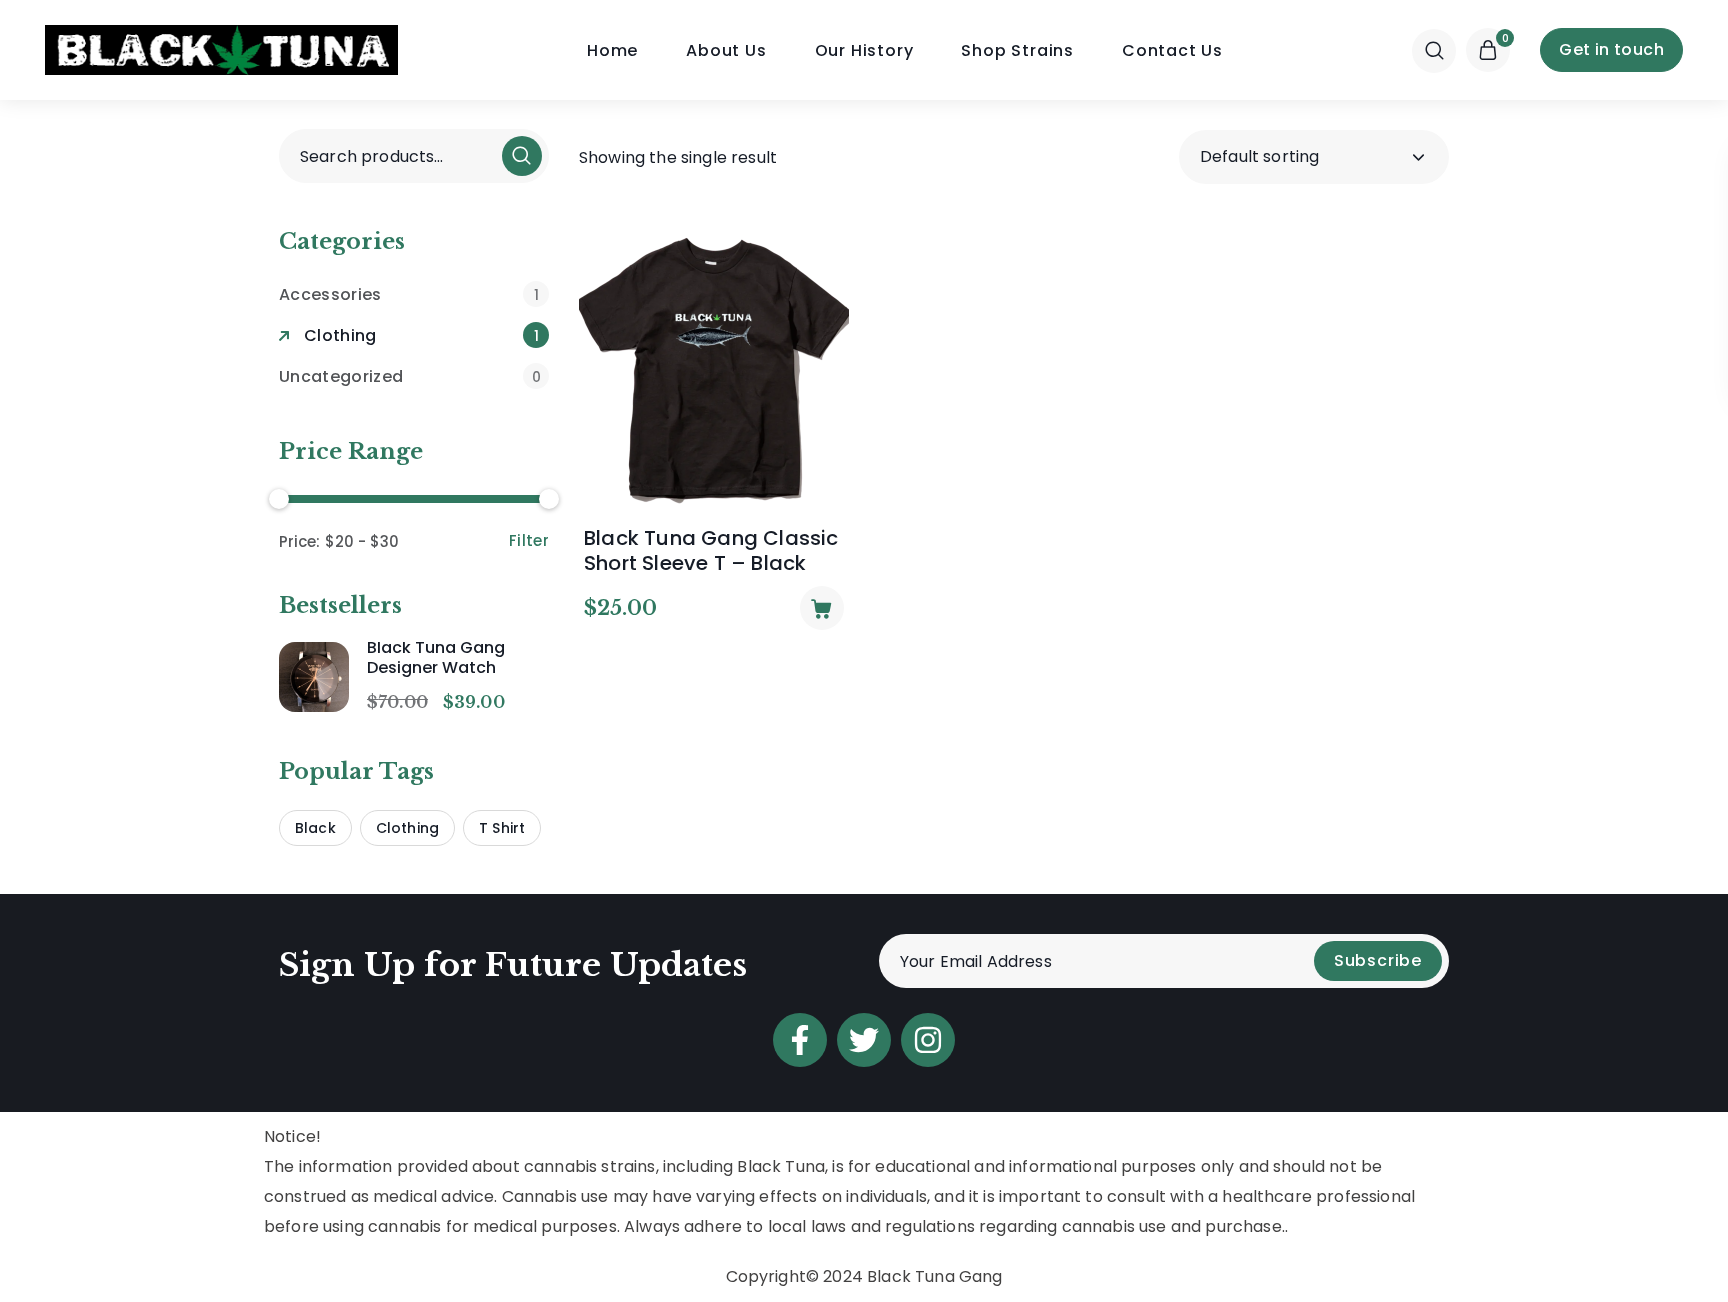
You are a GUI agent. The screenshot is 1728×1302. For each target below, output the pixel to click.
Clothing (421, 335)
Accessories (409, 294)
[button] (1434, 50)
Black (315, 828)
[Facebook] (800, 1040)
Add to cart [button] (822, 608)
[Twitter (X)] (864, 1040)
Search (522, 156)
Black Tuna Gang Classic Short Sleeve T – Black (711, 551)
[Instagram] (928, 1040)
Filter (529, 540)
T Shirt (502, 828)
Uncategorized (410, 376)
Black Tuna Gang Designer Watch (436, 658)
